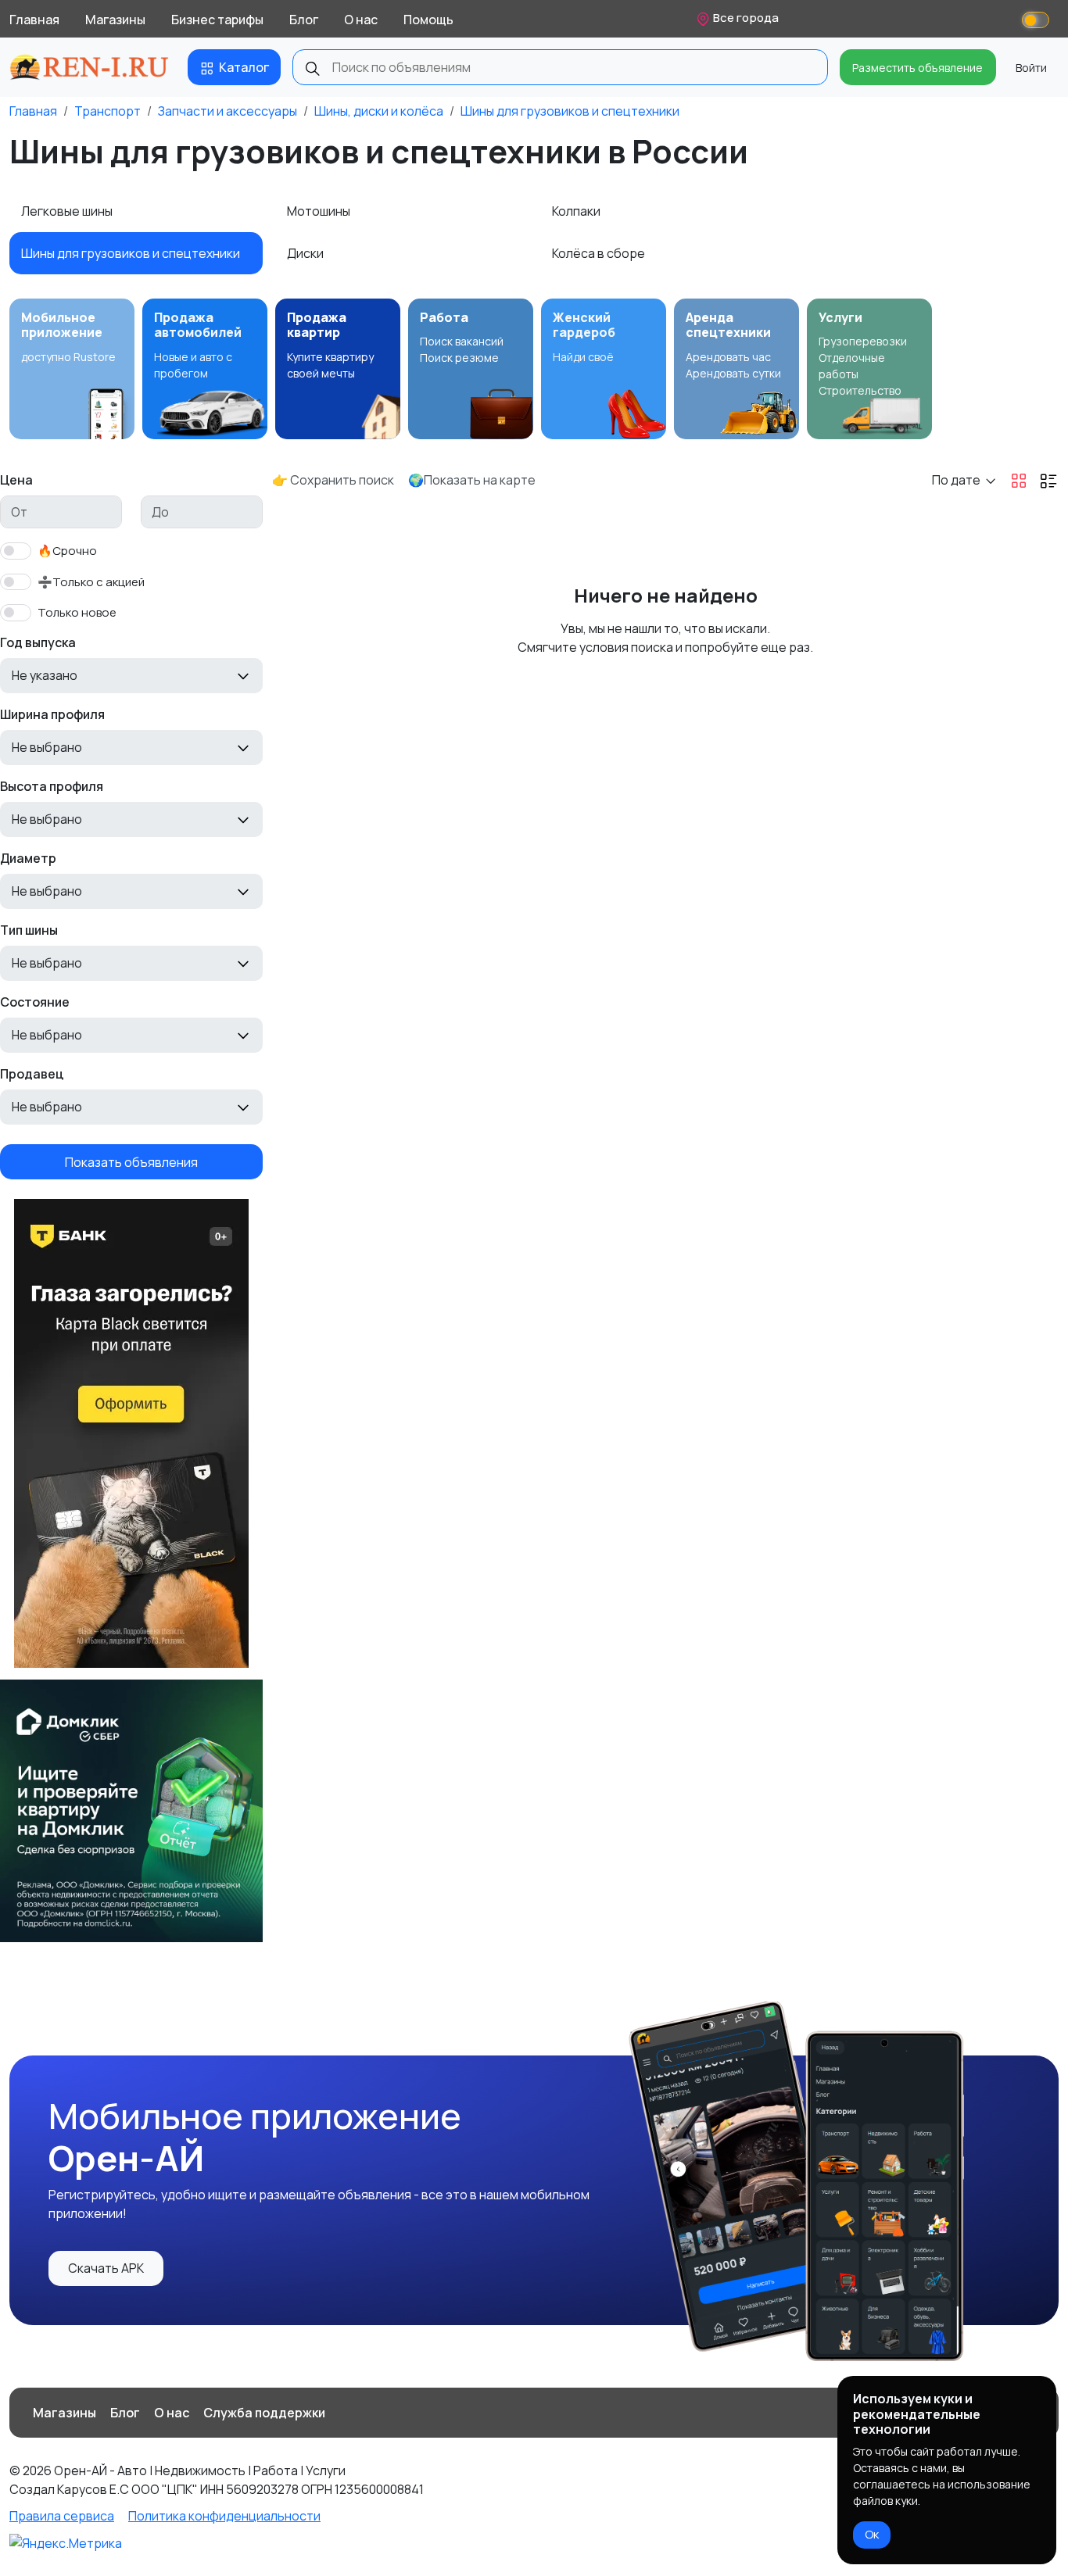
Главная (34, 20)
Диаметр (28, 858)
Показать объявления (131, 1161)
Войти (1031, 68)
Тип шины (29, 930)
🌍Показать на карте (472, 480)
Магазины (115, 20)
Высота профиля (52, 786)
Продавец (32, 1074)
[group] (72, 369)
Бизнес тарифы (217, 20)
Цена (16, 480)
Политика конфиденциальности (224, 2516)
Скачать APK (106, 2268)
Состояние (35, 1002)
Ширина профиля (52, 714)
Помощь (428, 20)
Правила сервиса (62, 2516)
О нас (361, 20)
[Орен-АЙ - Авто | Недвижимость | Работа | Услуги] (89, 67)
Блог (304, 20)
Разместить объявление (917, 68)
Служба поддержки (264, 2413)
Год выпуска (38, 642)
